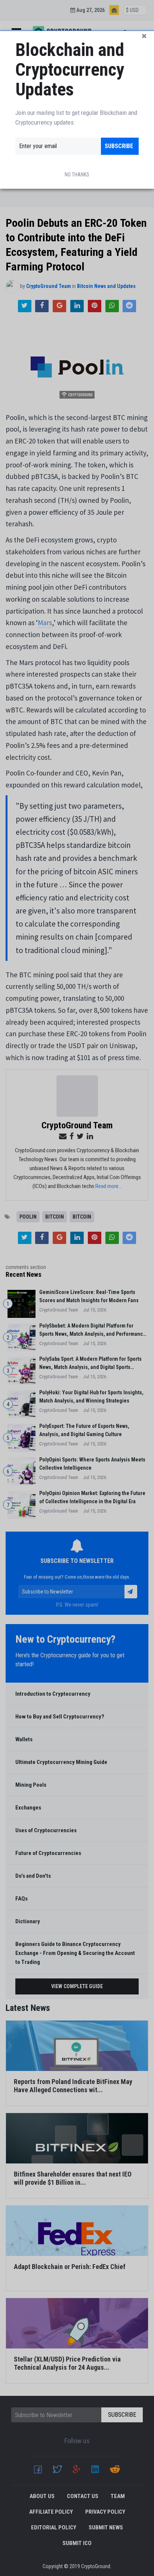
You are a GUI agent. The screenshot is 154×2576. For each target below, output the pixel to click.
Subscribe (119, 146)
